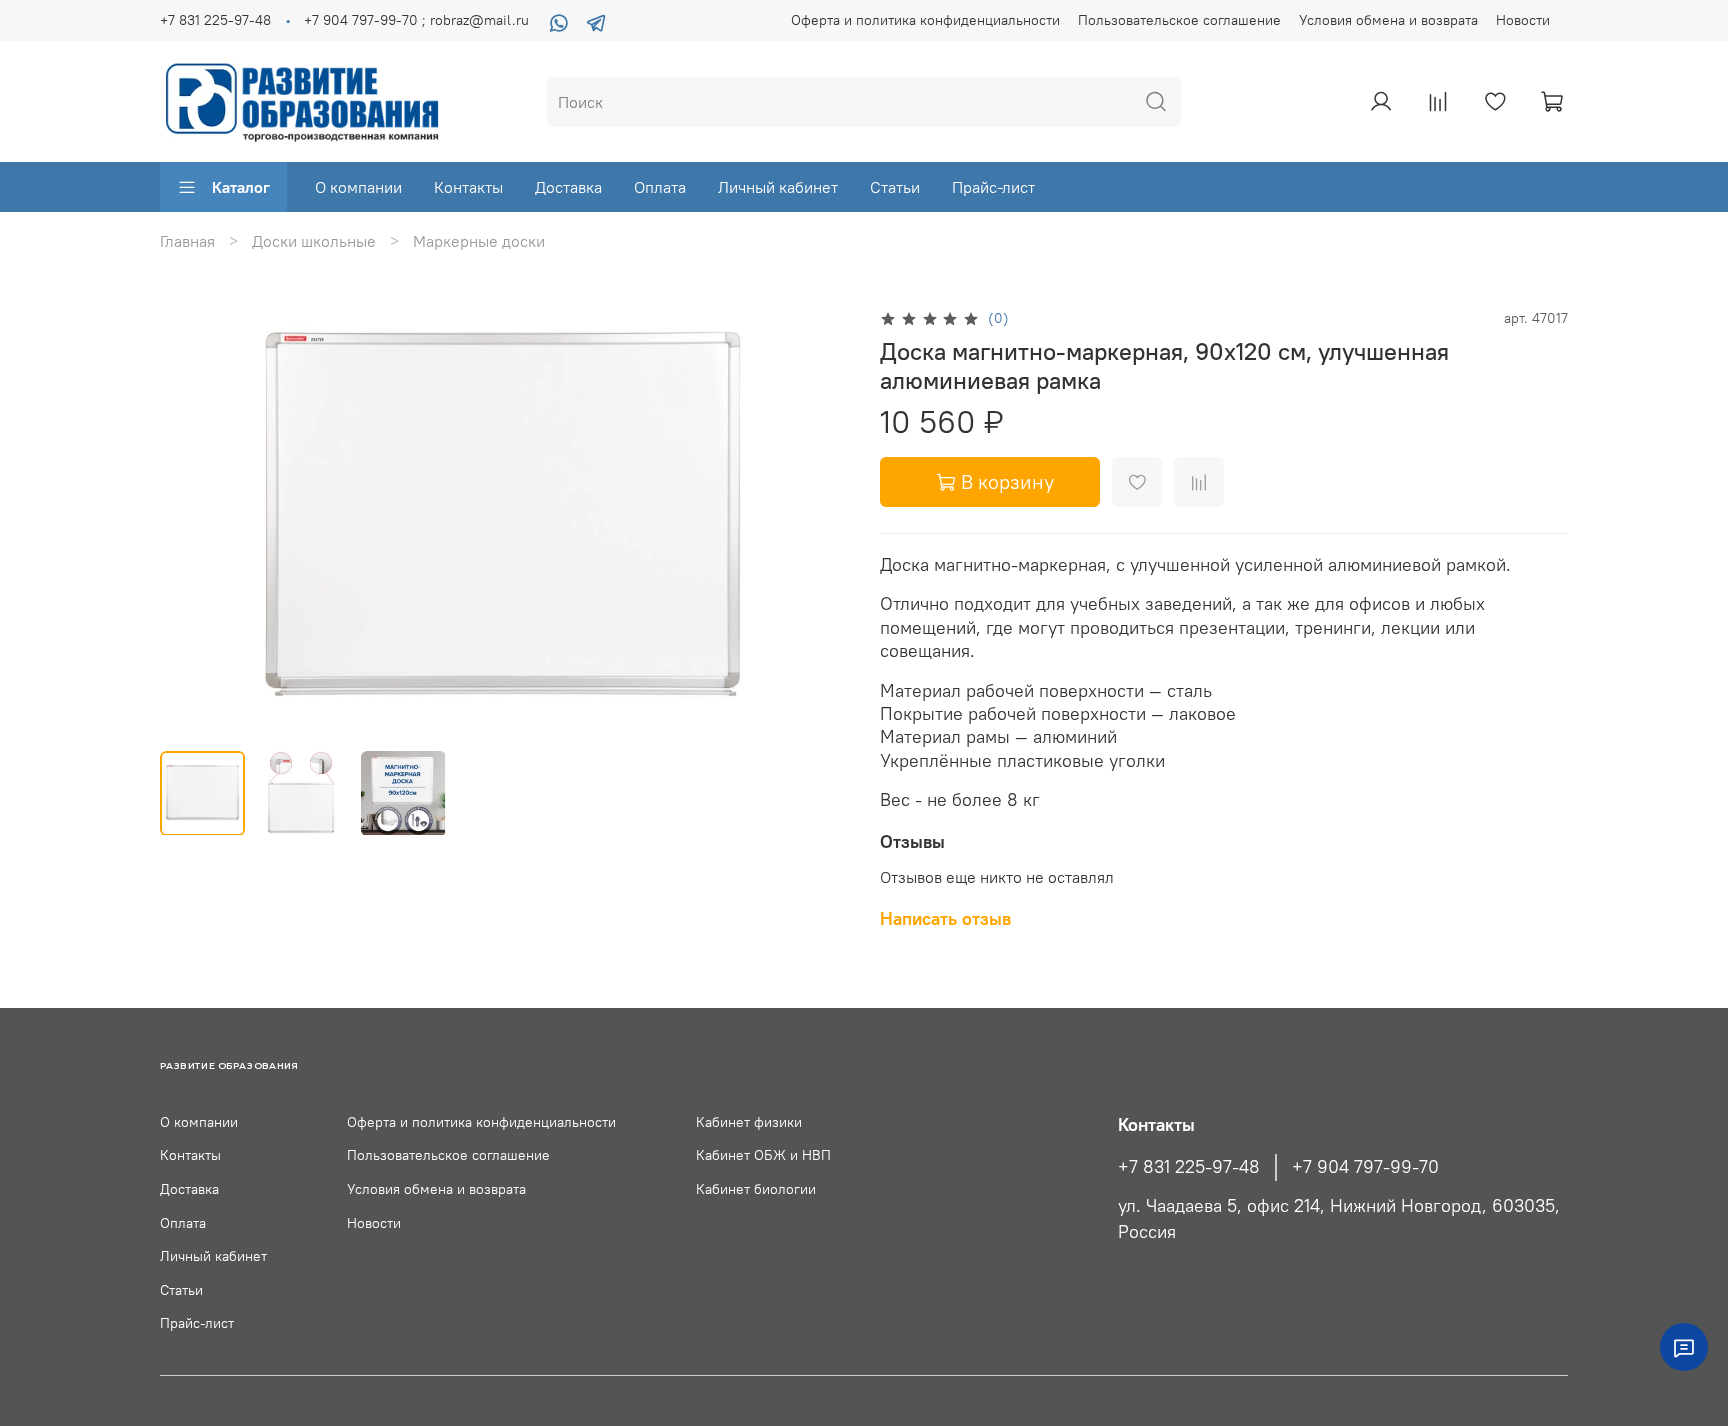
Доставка (568, 187)
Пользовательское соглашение (1179, 20)
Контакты (468, 187)
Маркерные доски (479, 241)
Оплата (660, 187)
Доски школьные (314, 241)
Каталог (241, 187)
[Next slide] (816, 520)
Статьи (895, 187)
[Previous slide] (192, 520)
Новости (1523, 20)
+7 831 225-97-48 (215, 20)
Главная (187, 241)
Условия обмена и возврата (1388, 20)
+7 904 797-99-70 (1365, 1167)
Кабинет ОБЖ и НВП (763, 1155)
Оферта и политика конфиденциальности (925, 20)
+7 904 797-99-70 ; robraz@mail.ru (416, 20)
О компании (358, 187)
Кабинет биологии (756, 1189)
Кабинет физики (749, 1122)
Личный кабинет (778, 187)
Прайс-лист (993, 187)
